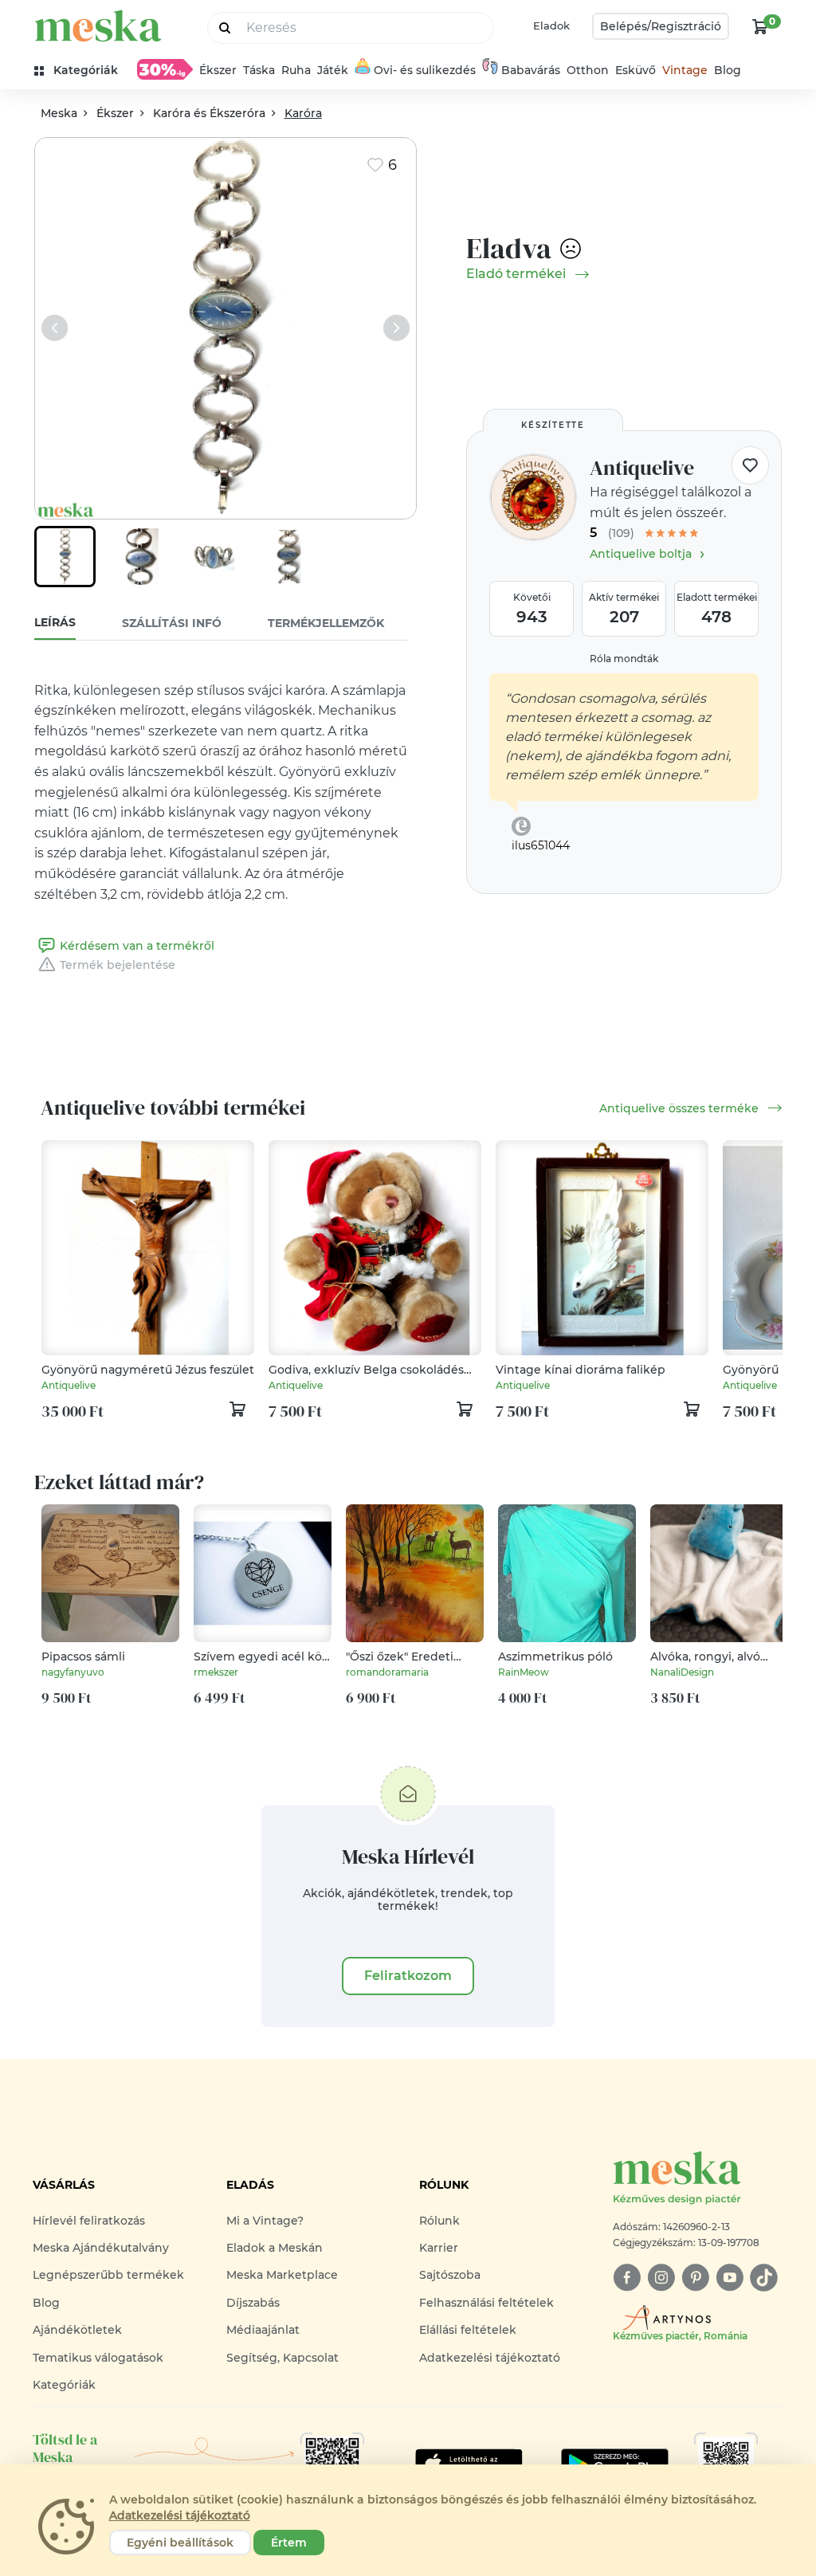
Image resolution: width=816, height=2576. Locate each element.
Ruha (296, 70)
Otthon (588, 70)
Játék (333, 70)
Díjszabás (253, 2303)
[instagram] (661, 2278)
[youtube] (730, 2278)
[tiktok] (764, 2278)
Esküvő (636, 70)
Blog (728, 70)
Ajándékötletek (77, 2330)
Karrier (439, 2248)
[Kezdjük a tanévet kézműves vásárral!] (165, 69)
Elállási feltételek (468, 2330)
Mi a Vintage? (265, 2221)
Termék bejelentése (118, 965)
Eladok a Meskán (275, 2248)
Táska (259, 70)
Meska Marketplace (282, 2275)
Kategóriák (64, 2385)
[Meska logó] (98, 26)
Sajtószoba (450, 2275)
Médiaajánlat (263, 2330)
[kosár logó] (760, 26)
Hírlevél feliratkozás (89, 2221)
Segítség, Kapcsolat (282, 2358)
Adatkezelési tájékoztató (490, 2358)
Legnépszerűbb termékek (108, 2275)
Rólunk (439, 2221)
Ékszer (218, 70)
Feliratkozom (408, 1976)
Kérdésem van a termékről (137, 946)
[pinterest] (695, 2278)
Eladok (551, 25)
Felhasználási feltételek (486, 2303)
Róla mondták (624, 659)
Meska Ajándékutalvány (101, 2248)
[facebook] (627, 2278)
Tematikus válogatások (98, 2358)
